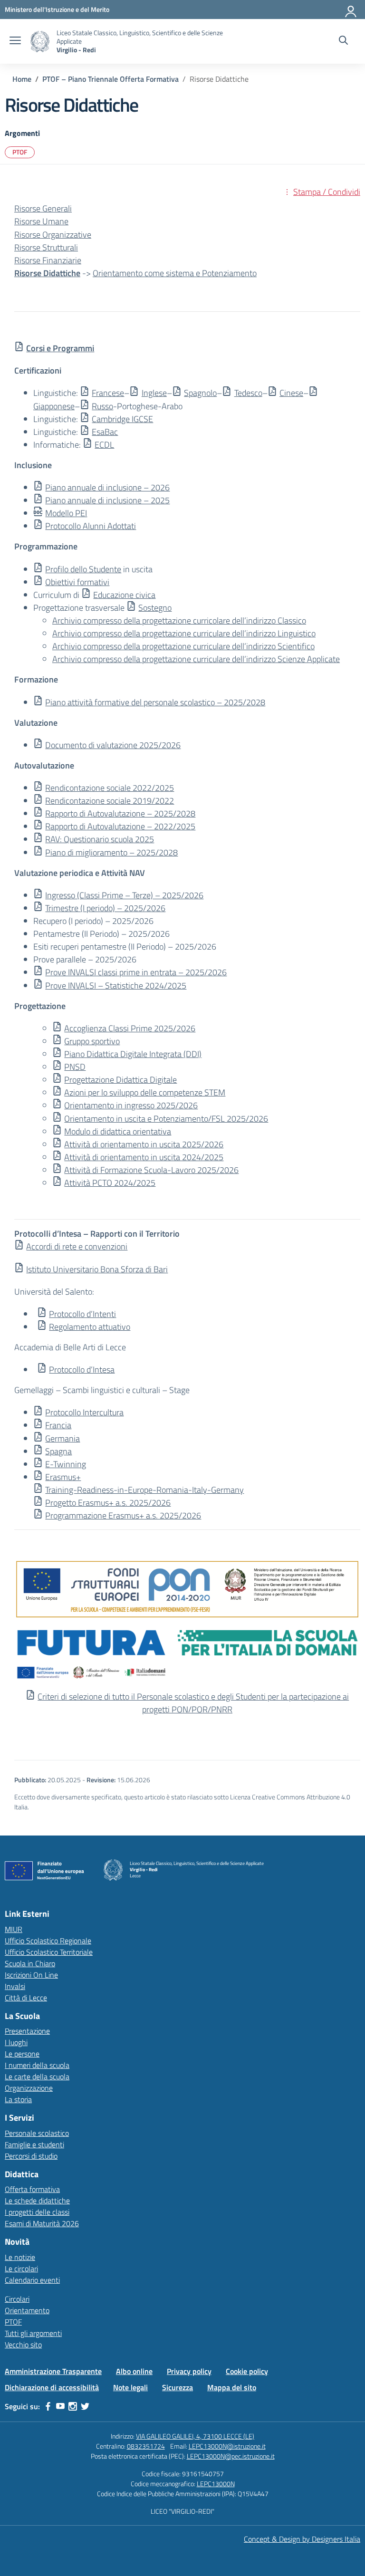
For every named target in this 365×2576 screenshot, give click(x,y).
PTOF (20, 152)
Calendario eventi (32, 2280)
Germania (62, 1438)
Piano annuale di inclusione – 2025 (107, 500)
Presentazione (27, 2031)
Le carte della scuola (37, 2076)
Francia (58, 1425)
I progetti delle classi (37, 2212)
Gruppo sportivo (92, 1041)
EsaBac (105, 432)
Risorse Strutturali (46, 247)
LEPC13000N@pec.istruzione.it (231, 2456)
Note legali (130, 2387)
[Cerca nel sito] (343, 41)
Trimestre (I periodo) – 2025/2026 (105, 908)
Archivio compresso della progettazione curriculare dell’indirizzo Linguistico (184, 633)
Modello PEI (66, 513)
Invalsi (15, 1986)
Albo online (134, 2371)
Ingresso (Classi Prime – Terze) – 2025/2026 (124, 895)
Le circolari (21, 2268)
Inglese (154, 393)
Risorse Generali (43, 208)
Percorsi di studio (31, 2156)
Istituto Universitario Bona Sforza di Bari (97, 1269)
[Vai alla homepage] (40, 42)
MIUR (14, 1929)
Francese (108, 393)
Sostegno (155, 608)
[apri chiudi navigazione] (15, 41)
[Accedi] (351, 10)
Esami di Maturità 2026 (42, 2223)
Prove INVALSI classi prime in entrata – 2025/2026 (136, 972)
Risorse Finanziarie (48, 260)
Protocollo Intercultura (84, 1412)
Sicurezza (178, 2387)
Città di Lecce (26, 1998)
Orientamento (27, 2310)
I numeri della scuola (37, 2065)
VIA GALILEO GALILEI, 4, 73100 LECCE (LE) (195, 2436)
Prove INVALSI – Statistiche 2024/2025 (116, 985)
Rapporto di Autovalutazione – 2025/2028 (120, 813)
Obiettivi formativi (77, 582)
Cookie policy (247, 2371)
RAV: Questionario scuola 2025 (100, 839)
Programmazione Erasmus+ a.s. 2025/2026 (123, 1515)
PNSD (75, 1067)
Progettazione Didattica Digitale (120, 1080)
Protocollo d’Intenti (82, 1314)
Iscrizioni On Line (31, 1975)
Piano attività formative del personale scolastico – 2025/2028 (155, 702)
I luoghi (16, 2042)
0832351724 (146, 2446)
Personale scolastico (37, 2133)
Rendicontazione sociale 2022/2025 (110, 788)
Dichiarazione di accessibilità (52, 2387)
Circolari (17, 2299)
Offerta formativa (32, 2189)
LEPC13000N (216, 2484)
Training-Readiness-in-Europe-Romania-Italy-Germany (144, 1490)
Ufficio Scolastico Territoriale (49, 1952)
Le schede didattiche (37, 2201)
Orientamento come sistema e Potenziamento (175, 273)
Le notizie (20, 2257)
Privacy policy (189, 2371)
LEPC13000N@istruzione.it (227, 2446)
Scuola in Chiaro (30, 1963)
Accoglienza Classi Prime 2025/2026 (130, 1028)
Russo (102, 406)
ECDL (104, 445)
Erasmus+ (63, 1477)
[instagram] (73, 2406)
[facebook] (48, 2406)
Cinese (291, 393)
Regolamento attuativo (90, 1327)
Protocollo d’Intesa (82, 1370)
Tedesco (248, 393)
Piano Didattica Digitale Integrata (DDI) (133, 1054)
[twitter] (85, 2406)
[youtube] (60, 2406)
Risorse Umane (41, 221)
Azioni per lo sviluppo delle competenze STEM (145, 1092)
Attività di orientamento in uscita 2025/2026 (144, 1144)
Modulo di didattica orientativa (118, 1131)
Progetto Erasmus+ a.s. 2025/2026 (108, 1503)
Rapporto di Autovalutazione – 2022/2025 (120, 826)
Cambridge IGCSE (122, 419)
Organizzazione (29, 2088)
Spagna (58, 1451)
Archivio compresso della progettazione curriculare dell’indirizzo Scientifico (183, 646)
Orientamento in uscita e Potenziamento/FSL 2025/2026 (166, 1119)
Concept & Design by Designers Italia (302, 2539)
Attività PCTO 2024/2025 (110, 1183)
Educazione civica (124, 595)
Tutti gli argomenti (33, 2333)
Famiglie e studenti (34, 2144)
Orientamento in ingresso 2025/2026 (131, 1105)
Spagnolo (200, 393)
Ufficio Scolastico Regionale (48, 1941)
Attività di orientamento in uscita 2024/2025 (144, 1157)
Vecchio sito (23, 2345)
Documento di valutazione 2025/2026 (113, 745)
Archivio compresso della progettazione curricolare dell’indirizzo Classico (179, 620)
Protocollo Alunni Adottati (91, 526)
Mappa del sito (232, 2387)
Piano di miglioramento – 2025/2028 (111, 852)
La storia (18, 2099)
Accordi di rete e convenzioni (77, 1246)
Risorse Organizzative (53, 235)
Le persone (22, 2054)
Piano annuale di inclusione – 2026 (107, 487)
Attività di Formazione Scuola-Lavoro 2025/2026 (151, 1170)
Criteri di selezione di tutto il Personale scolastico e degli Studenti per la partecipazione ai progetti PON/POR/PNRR (193, 1703)
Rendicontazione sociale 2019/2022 (110, 801)
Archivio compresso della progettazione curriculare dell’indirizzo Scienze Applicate (196, 659)
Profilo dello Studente (83, 569)
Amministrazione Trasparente (53, 2371)
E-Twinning (66, 1464)
